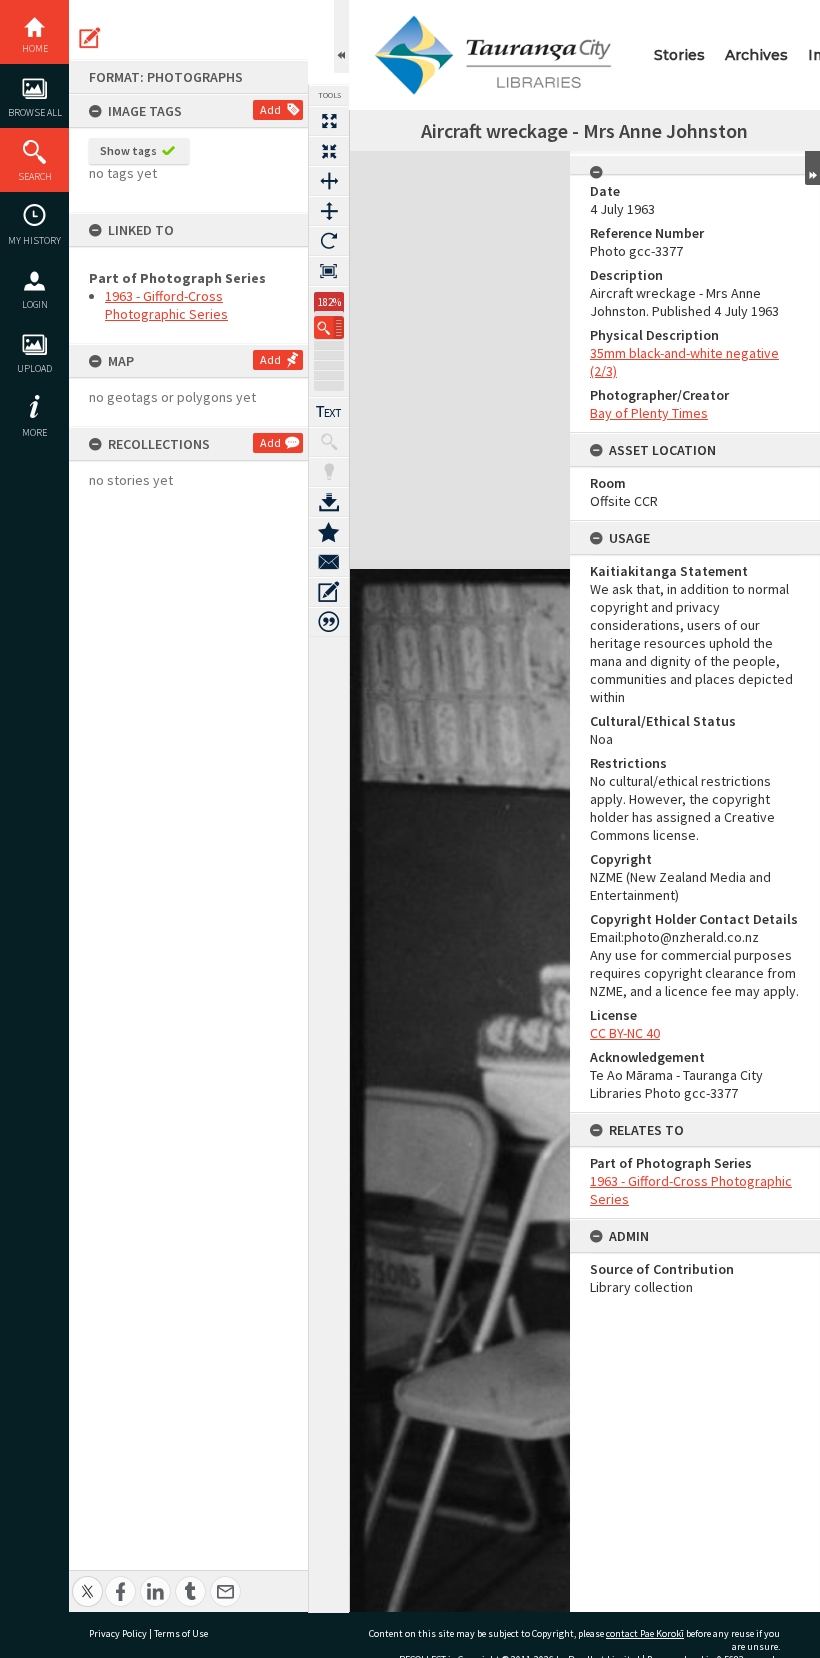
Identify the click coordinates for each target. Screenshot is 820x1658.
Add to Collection (329, 532)
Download (329, 502)
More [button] (34, 432)
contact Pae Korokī (645, 1633)
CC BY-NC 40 (625, 1033)
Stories (679, 55)
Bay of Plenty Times (649, 413)
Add (270, 109)
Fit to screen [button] (329, 151)
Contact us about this (329, 562)
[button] (329, 327)
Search (35, 176)
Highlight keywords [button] (329, 472)
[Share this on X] (87, 1580)
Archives (756, 55)
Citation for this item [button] (329, 622)
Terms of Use (181, 1633)
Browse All (35, 112)
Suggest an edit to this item (90, 38)
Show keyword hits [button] (329, 442)
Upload (34, 368)
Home (35, 48)
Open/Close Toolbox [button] (341, 36)
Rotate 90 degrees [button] (329, 241)
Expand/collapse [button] (812, 168)
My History (34, 240)
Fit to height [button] (329, 211)
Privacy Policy (118, 1633)
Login (35, 304)
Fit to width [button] (329, 181)
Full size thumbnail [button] (329, 121)
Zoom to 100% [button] (329, 271)
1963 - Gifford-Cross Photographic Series (166, 305)
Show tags (128, 150)
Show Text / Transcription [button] (329, 412)
